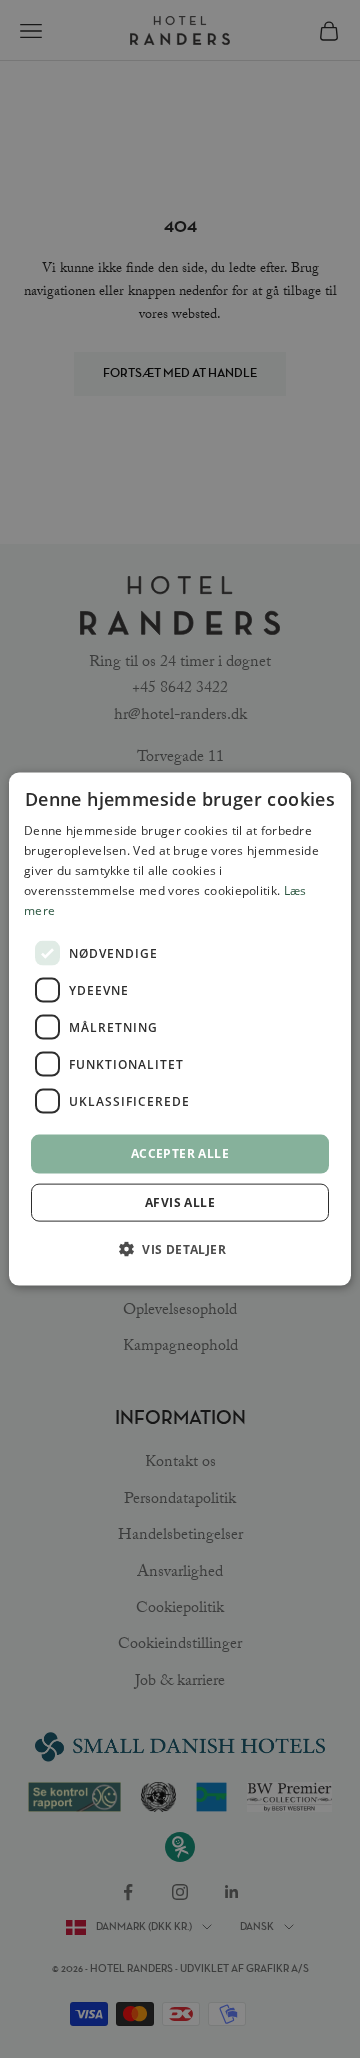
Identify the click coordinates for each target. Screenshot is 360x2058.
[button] (180, 1248)
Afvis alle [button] (180, 1201)
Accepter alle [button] (180, 1153)
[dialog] (180, 1029)
